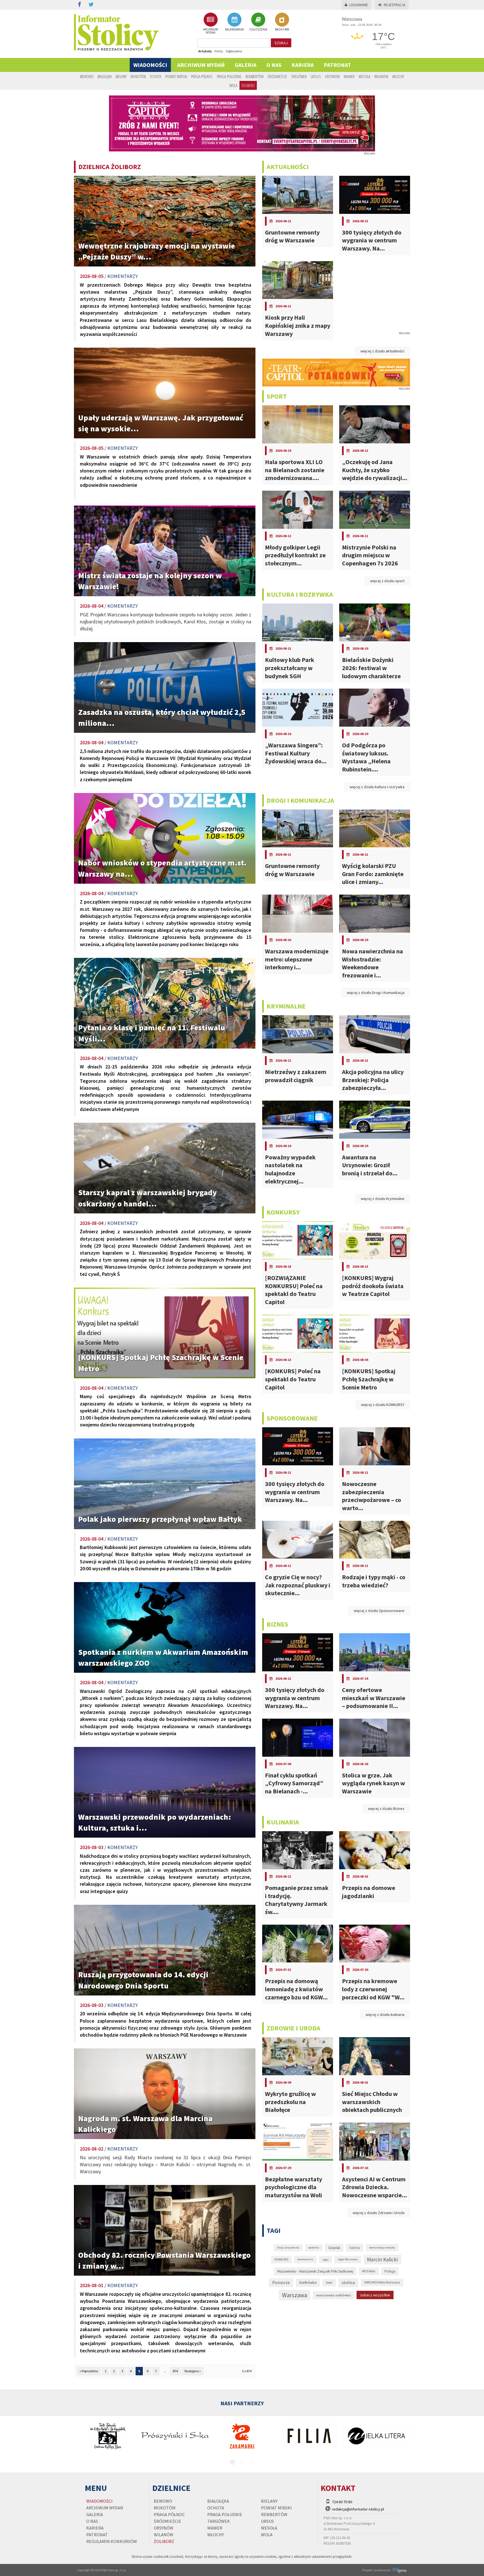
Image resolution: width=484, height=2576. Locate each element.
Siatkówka (308, 2282)
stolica (348, 2282)
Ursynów (332, 76)
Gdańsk (334, 2248)
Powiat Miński (176, 76)
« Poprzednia (89, 2371)
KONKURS (281, 2259)
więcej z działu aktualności (382, 351)
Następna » (193, 2371)
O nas (274, 65)
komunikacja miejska (382, 2248)
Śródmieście (277, 76)
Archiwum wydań (201, 65)
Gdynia (355, 2248)
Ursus (316, 76)
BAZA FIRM (282, 29)
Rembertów (254, 76)
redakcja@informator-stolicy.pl (358, 2509)
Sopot (329, 2283)
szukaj (281, 43)
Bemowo (87, 76)
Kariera (303, 65)
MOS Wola (369, 2271)
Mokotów (138, 76)
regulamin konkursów (112, 2541)
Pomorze (281, 2283)
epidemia (314, 2248)
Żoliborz (248, 85)
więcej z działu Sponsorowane (379, 1611)
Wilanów (381, 76)
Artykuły (205, 51)
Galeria (246, 65)
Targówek (299, 76)
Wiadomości (150, 65)
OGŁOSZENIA (258, 29)
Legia (325, 2260)
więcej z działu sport (387, 581)
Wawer (349, 76)
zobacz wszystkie (375, 2295)
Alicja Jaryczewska (288, 2248)
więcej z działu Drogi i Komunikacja (376, 993)
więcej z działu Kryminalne (383, 1199)
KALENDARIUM (234, 29)
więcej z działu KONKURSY (383, 1405)
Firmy (219, 51)
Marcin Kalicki (382, 2259)
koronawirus (305, 2259)
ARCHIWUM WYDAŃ (210, 31)
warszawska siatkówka (333, 2295)
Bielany (121, 76)
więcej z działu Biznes (386, 1808)
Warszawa (295, 2295)
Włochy (398, 76)
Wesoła (364, 76)
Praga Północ (202, 76)
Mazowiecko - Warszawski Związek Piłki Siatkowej (315, 2271)
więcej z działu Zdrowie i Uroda (379, 2213)
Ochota (156, 76)
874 (175, 2371)
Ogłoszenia (234, 51)
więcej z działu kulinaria (385, 2015)
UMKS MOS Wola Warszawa (382, 2282)
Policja (390, 2271)
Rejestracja (395, 5)
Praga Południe (229, 76)
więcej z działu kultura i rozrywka (377, 787)
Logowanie (359, 5)
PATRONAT (337, 65)
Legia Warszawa (348, 2259)
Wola (233, 85)
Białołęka (105, 76)
